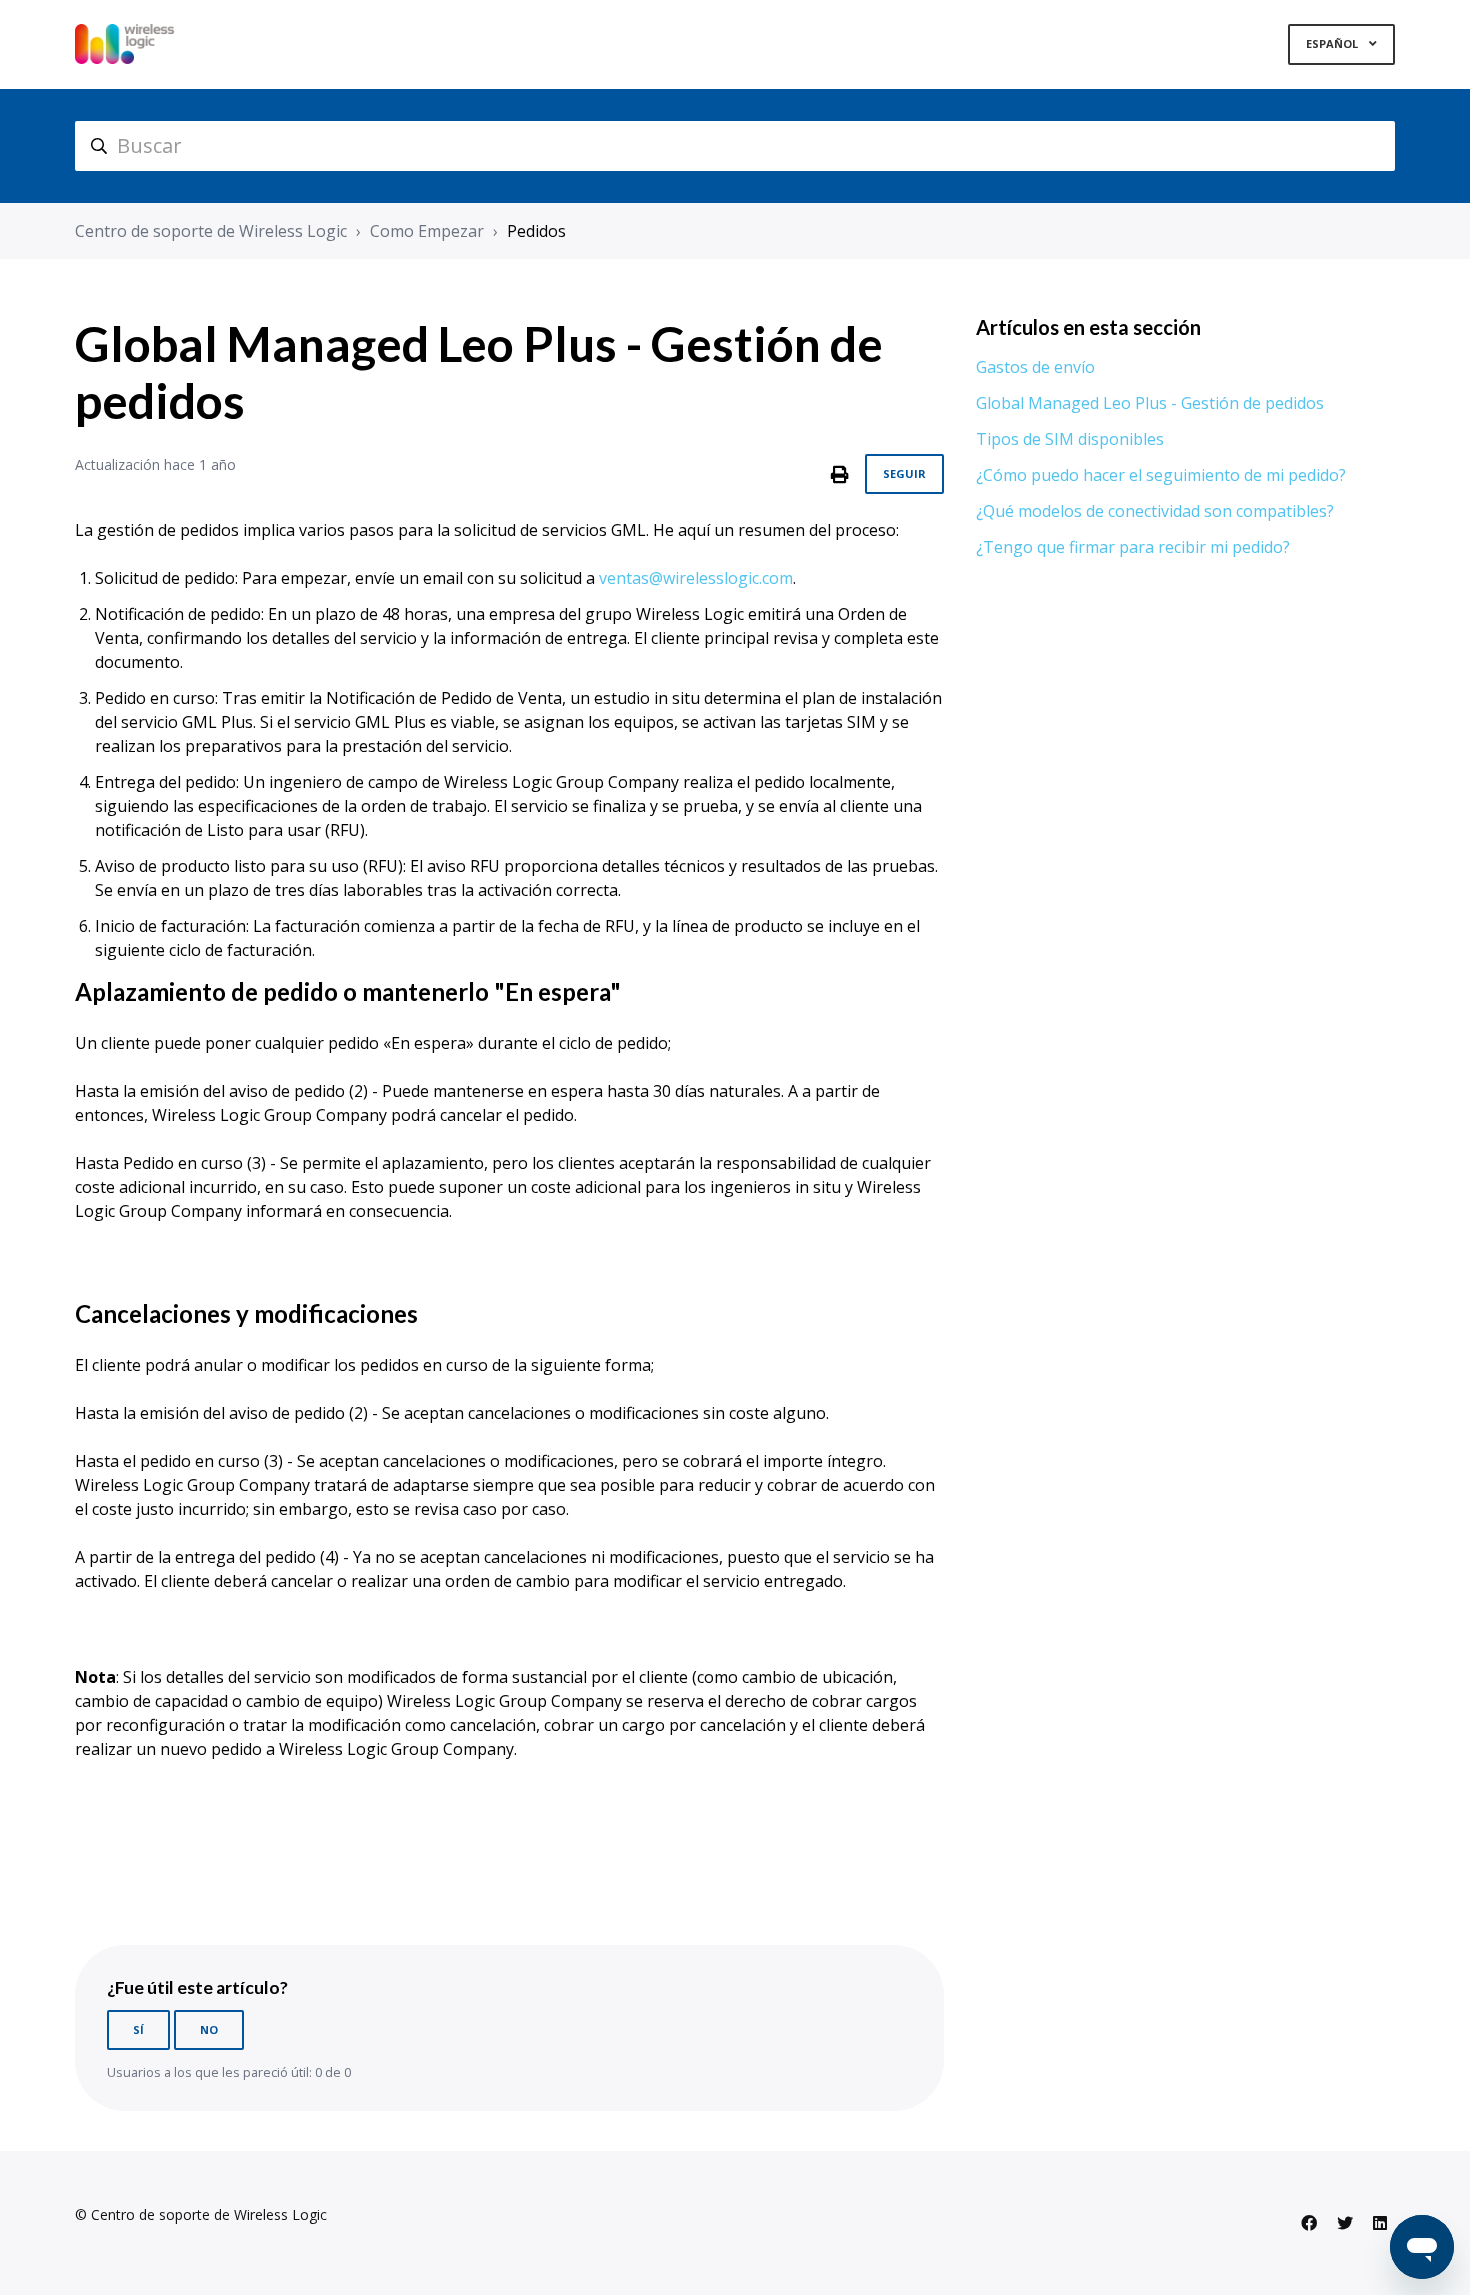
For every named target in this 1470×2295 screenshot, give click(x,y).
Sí (138, 2029)
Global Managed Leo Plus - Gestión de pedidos (1150, 403)
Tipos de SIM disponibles (1070, 439)
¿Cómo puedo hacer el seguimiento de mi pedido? (1161, 475)
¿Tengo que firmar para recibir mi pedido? (1133, 547)
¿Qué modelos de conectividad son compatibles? (1155, 511)
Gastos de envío (1035, 367)
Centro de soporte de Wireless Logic (211, 231)
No (209, 2029)
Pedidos (536, 231)
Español (1333, 43)
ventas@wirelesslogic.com (696, 578)
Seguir (904, 473)
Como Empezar (427, 231)
